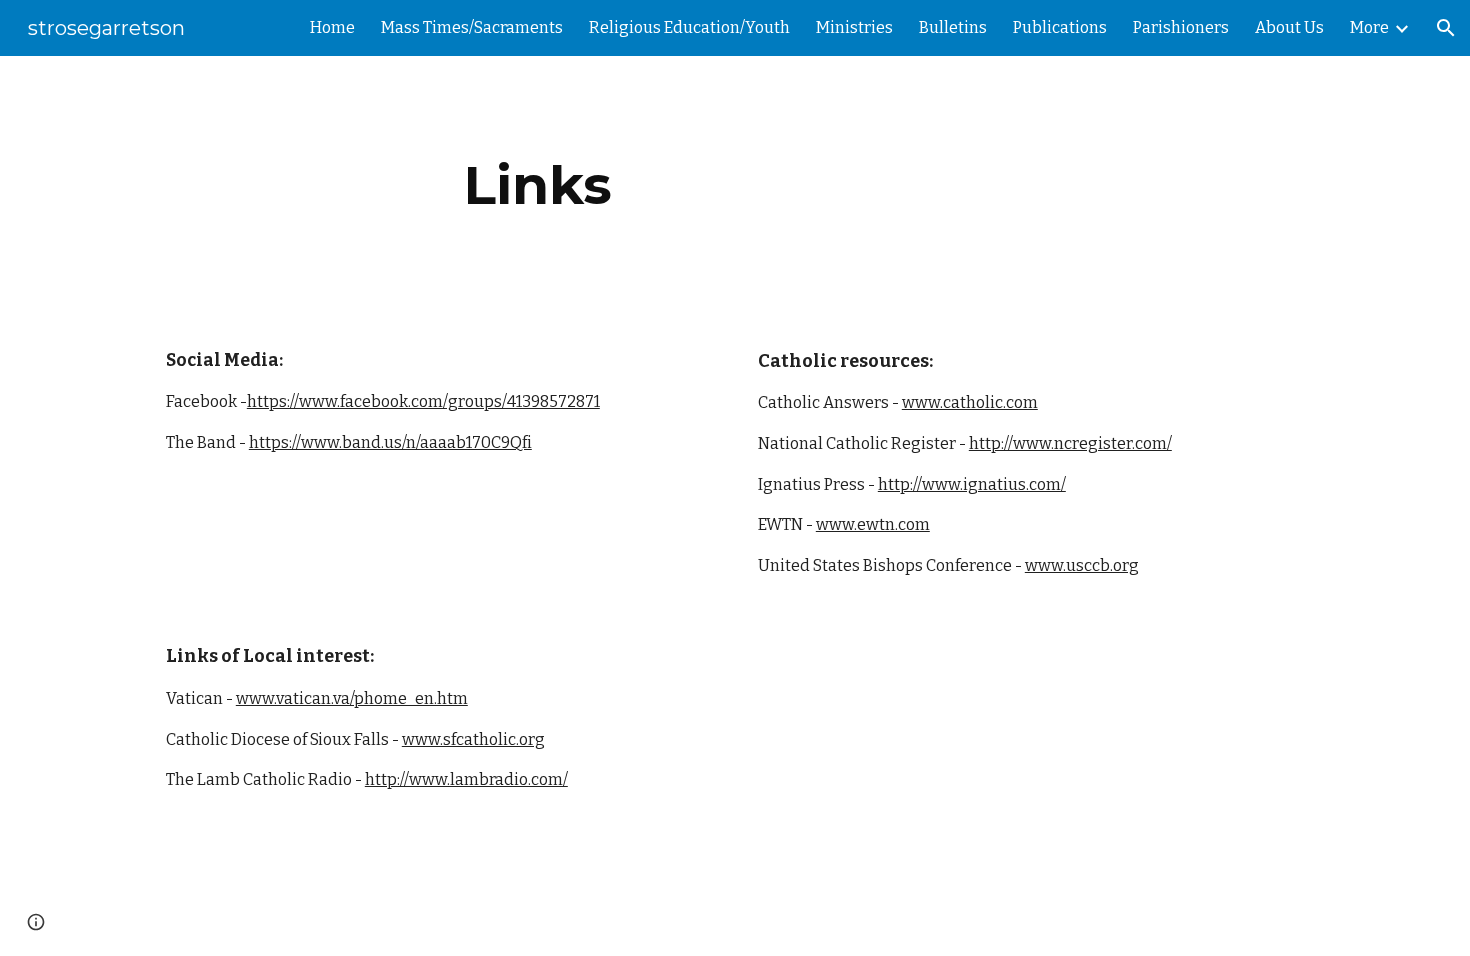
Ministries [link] (854, 27)
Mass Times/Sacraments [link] (472, 27)
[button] (1446, 28)
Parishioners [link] (1181, 27)
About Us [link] (1289, 27)
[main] (538, 185)
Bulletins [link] (953, 27)
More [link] (1369, 27)
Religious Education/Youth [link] (689, 27)
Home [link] (332, 27)
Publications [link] (1060, 27)
